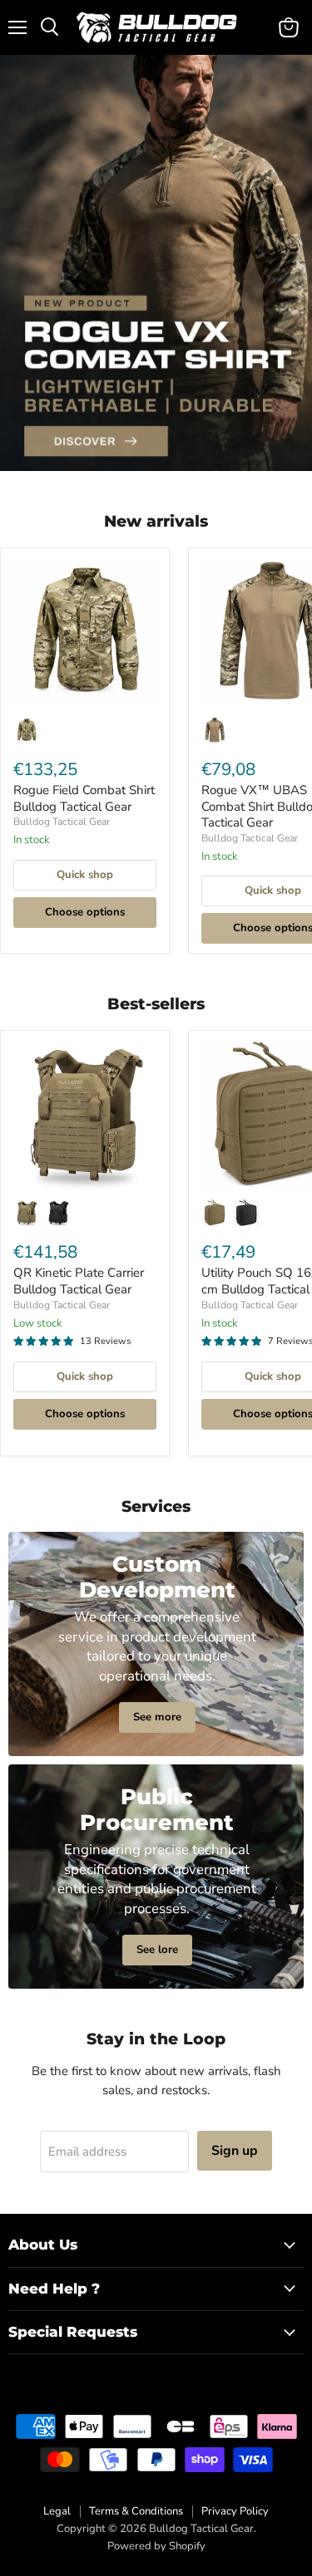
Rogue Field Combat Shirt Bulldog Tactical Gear (84, 798)
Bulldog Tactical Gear (62, 822)
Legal (57, 2511)
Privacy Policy (235, 2511)
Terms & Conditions (136, 2511)
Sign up (235, 2151)
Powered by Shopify (156, 2546)
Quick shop (85, 875)
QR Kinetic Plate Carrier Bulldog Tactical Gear (79, 1281)
